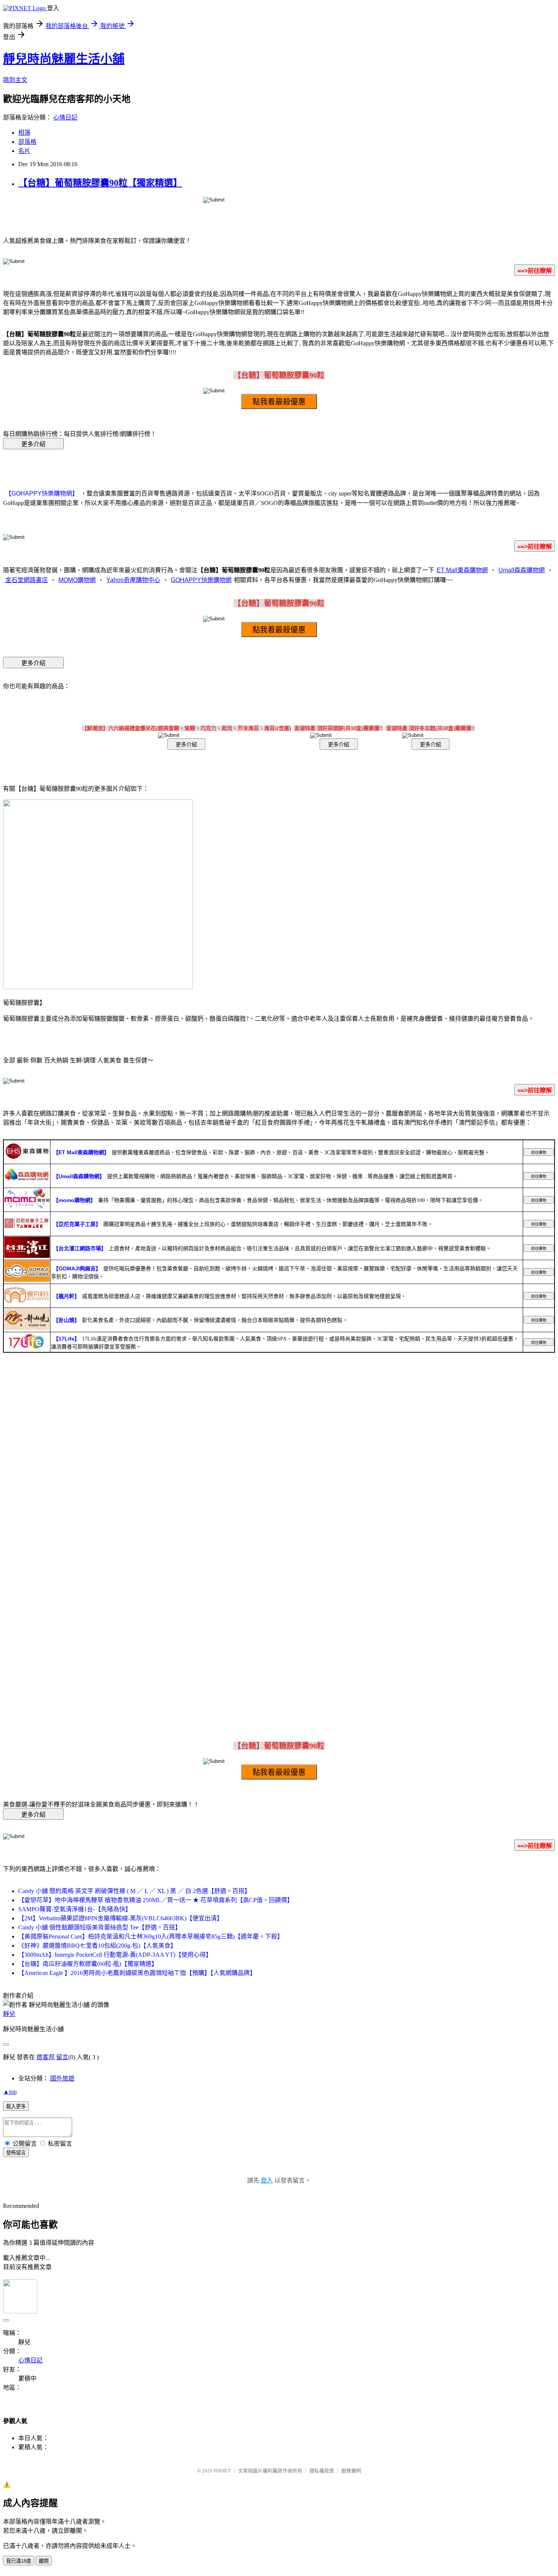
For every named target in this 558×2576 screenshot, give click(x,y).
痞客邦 (46, 2057)
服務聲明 (351, 2471)
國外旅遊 (62, 2078)
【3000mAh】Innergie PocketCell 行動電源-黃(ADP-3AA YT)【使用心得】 (115, 1955)
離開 (44, 2561)
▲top (10, 2092)
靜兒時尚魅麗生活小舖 (64, 59)
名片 (24, 151)
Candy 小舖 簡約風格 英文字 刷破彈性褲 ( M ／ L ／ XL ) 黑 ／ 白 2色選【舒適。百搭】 (134, 1891)
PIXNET (222, 2471)
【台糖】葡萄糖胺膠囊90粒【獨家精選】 (100, 183)
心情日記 (65, 117)
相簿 (24, 133)
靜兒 (9, 2014)
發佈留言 (16, 2153)
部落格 (27, 142)
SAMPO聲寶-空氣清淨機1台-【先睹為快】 (75, 1909)
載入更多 (16, 2106)
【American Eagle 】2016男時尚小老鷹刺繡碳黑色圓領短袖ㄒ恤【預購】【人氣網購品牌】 (137, 1973)
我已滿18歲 (19, 2561)
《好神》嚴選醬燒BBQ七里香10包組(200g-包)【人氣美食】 (97, 1946)
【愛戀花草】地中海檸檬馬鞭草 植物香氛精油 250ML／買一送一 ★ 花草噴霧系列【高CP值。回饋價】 (156, 1900)
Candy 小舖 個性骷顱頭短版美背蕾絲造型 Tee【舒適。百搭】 (100, 1927)
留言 (62, 2057)
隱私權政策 (322, 2471)
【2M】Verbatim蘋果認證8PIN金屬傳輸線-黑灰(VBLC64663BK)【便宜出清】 (121, 1918)
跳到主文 (15, 80)
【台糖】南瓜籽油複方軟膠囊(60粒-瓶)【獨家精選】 (88, 1964)
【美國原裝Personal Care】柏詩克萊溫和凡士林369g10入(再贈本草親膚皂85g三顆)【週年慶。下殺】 (151, 1936)
